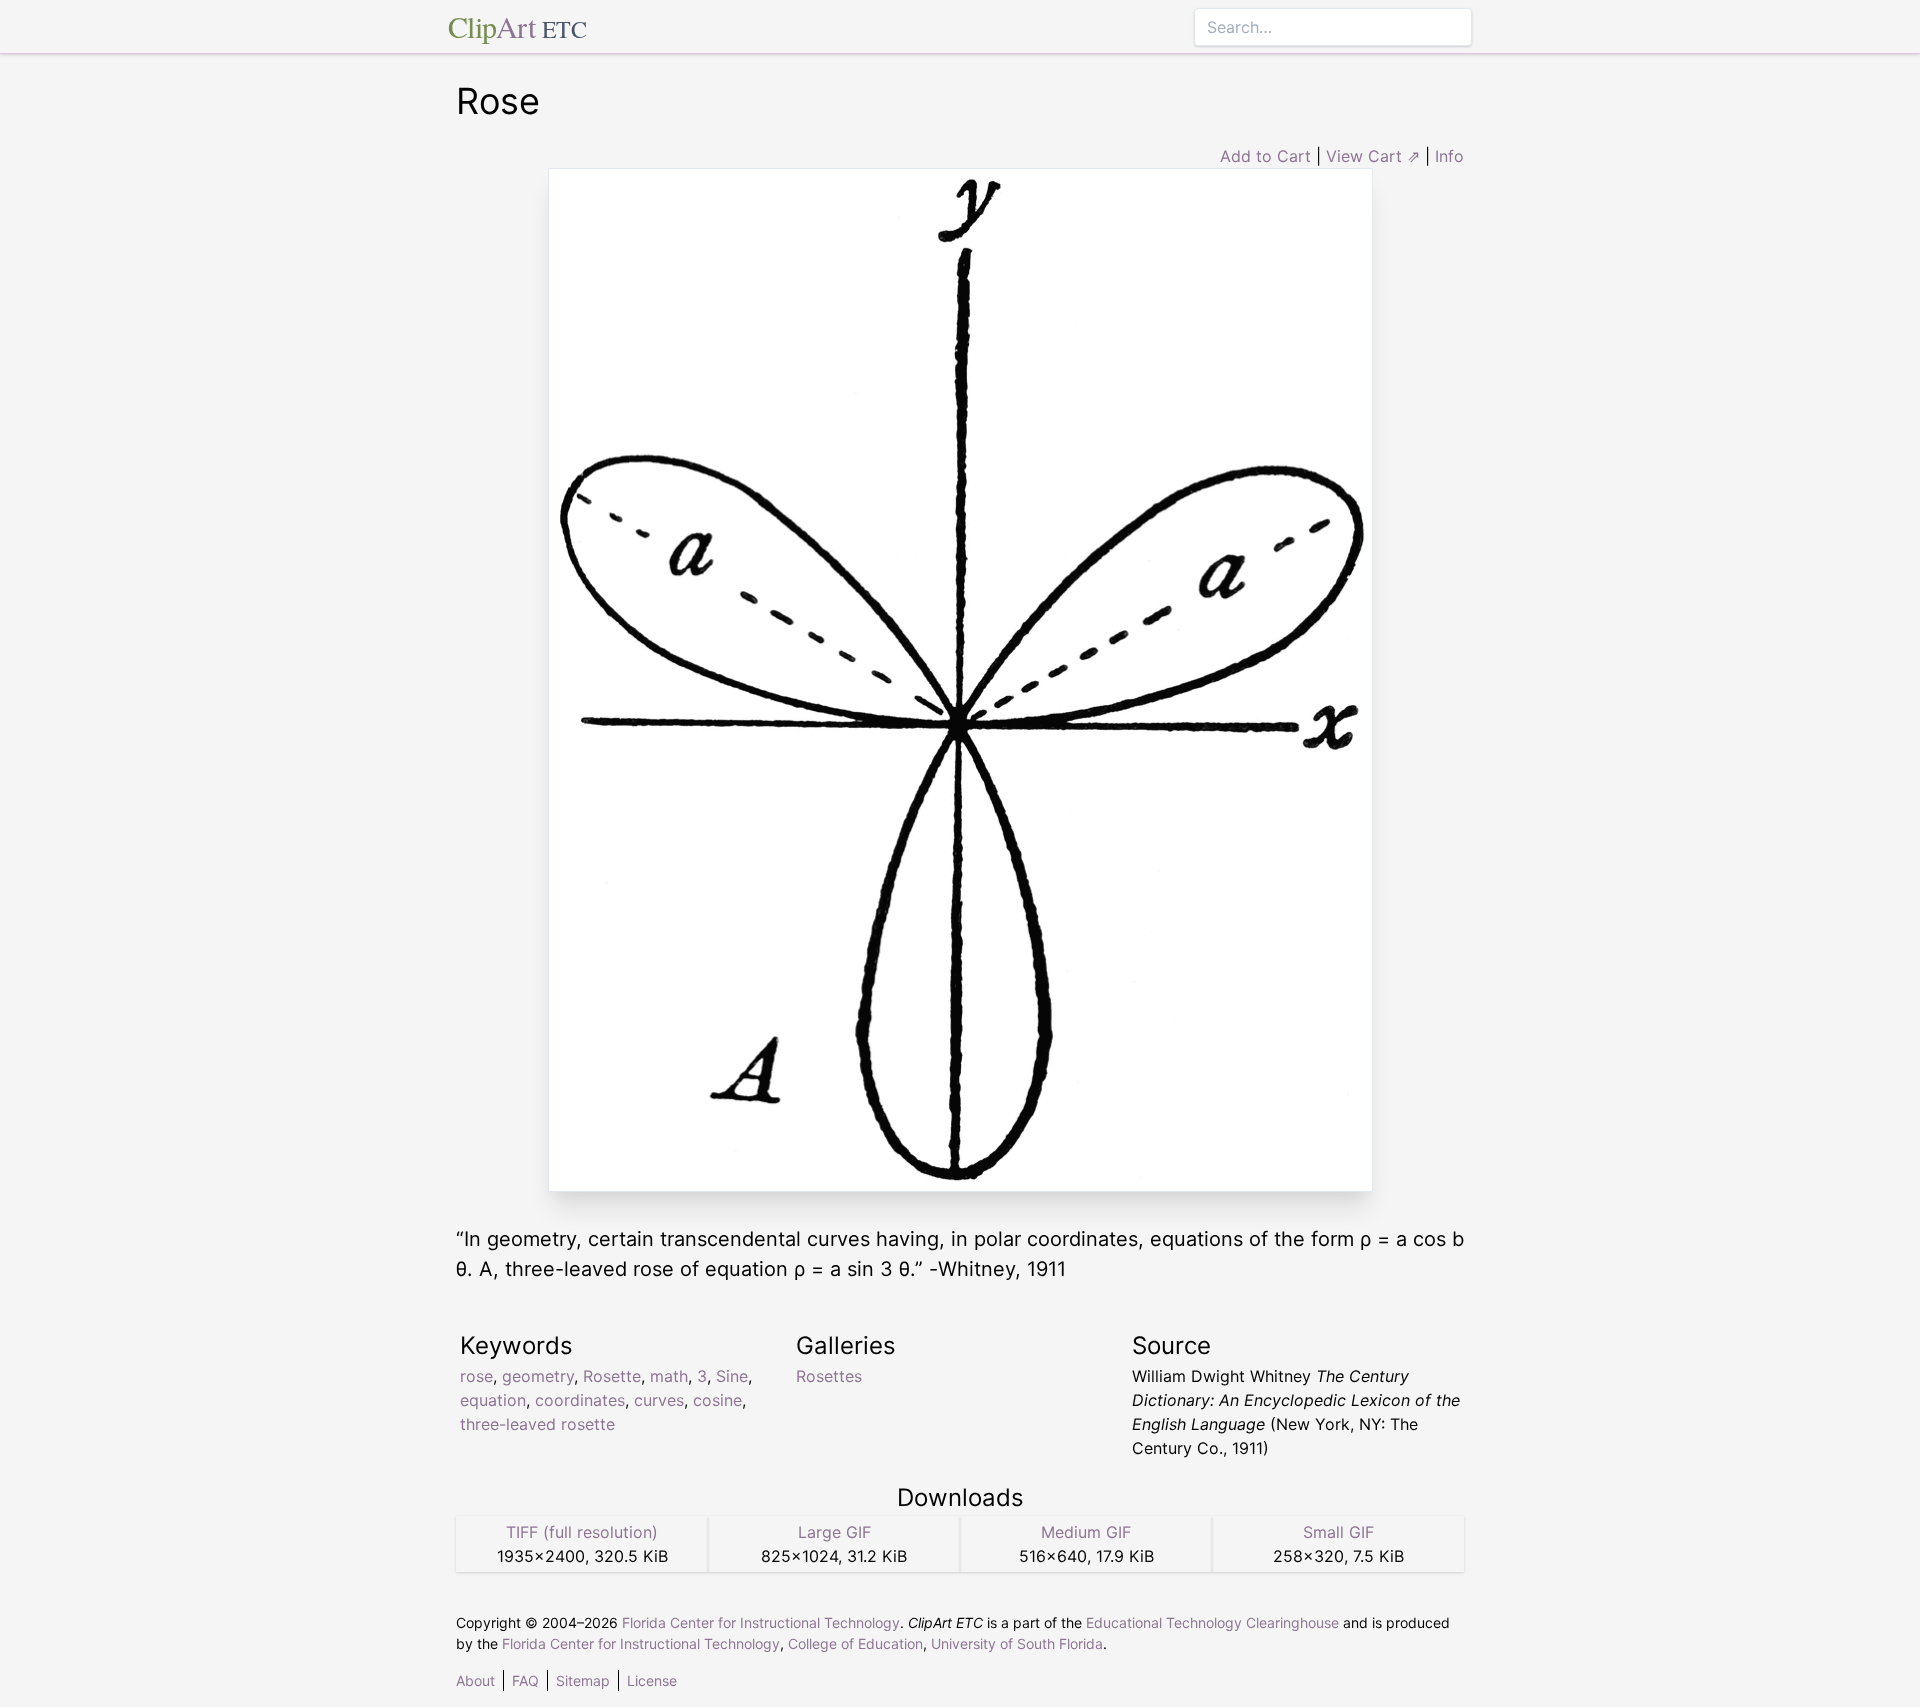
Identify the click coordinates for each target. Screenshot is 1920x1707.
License (652, 1680)
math (669, 1376)
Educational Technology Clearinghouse (1212, 1622)
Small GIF (1338, 1532)
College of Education (855, 1643)
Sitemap (583, 1680)
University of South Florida (1017, 1643)
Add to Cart (1265, 156)
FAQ (525, 1680)
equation (493, 1400)
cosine (717, 1400)
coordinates (580, 1400)
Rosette (612, 1376)
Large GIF (834, 1532)
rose (476, 1376)
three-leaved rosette (537, 1424)
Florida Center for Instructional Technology (761, 1622)
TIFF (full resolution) (582, 1532)
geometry (538, 1376)
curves (659, 1400)
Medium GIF (1086, 1532)
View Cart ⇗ (1373, 156)
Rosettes (829, 1376)
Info (1449, 156)
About (475, 1680)
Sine (732, 1376)
